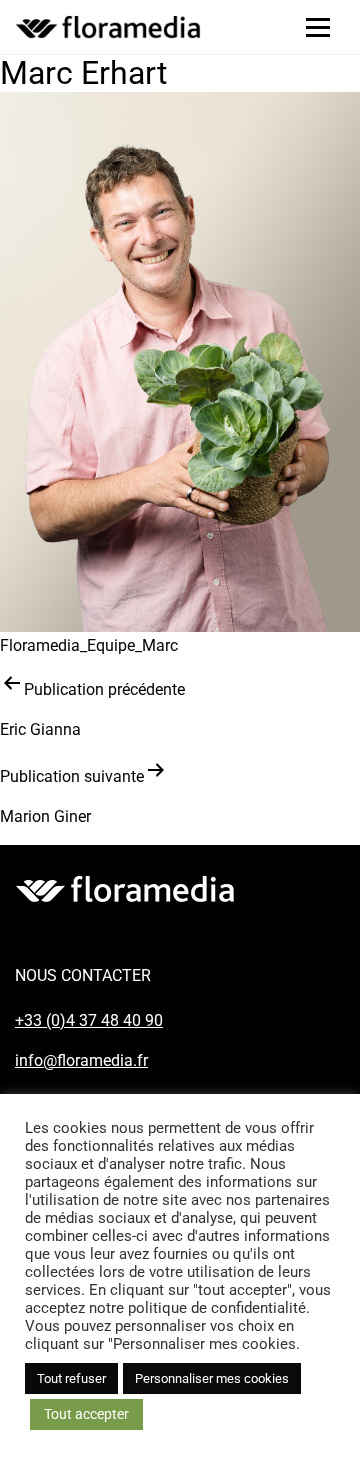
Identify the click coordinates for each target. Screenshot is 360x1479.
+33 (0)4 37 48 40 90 (89, 1020)
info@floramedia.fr (81, 1060)
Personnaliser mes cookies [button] (212, 1378)
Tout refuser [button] (71, 1378)
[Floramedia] (125, 889)
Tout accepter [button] (86, 1414)
